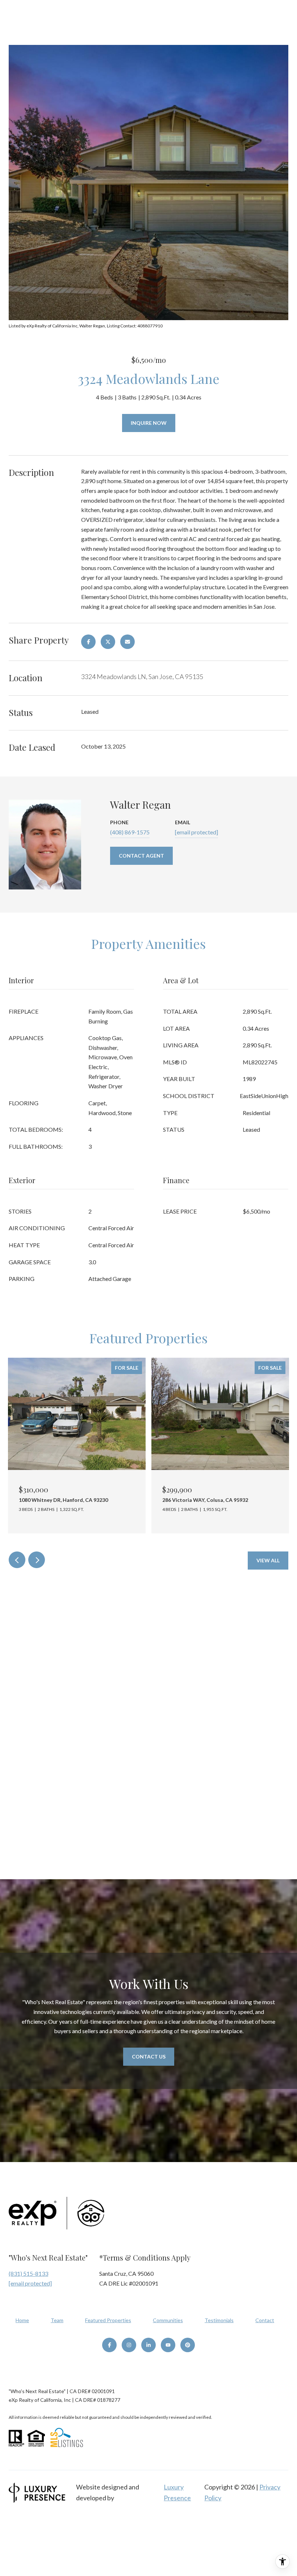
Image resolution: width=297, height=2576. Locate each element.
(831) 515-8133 (28, 2273)
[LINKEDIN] (148, 2345)
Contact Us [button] (149, 2056)
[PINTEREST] (188, 2345)
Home (22, 2320)
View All (268, 1560)
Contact (265, 2320)
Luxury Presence (177, 2492)
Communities (168, 2320)
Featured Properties (108, 2320)
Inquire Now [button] (149, 423)
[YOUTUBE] (168, 2345)
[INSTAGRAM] (129, 2345)
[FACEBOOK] (109, 2345)
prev (17, 1560)
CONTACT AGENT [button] (141, 856)
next (37, 1560)
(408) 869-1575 (130, 832)
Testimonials (219, 2320)
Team (57, 2320)
